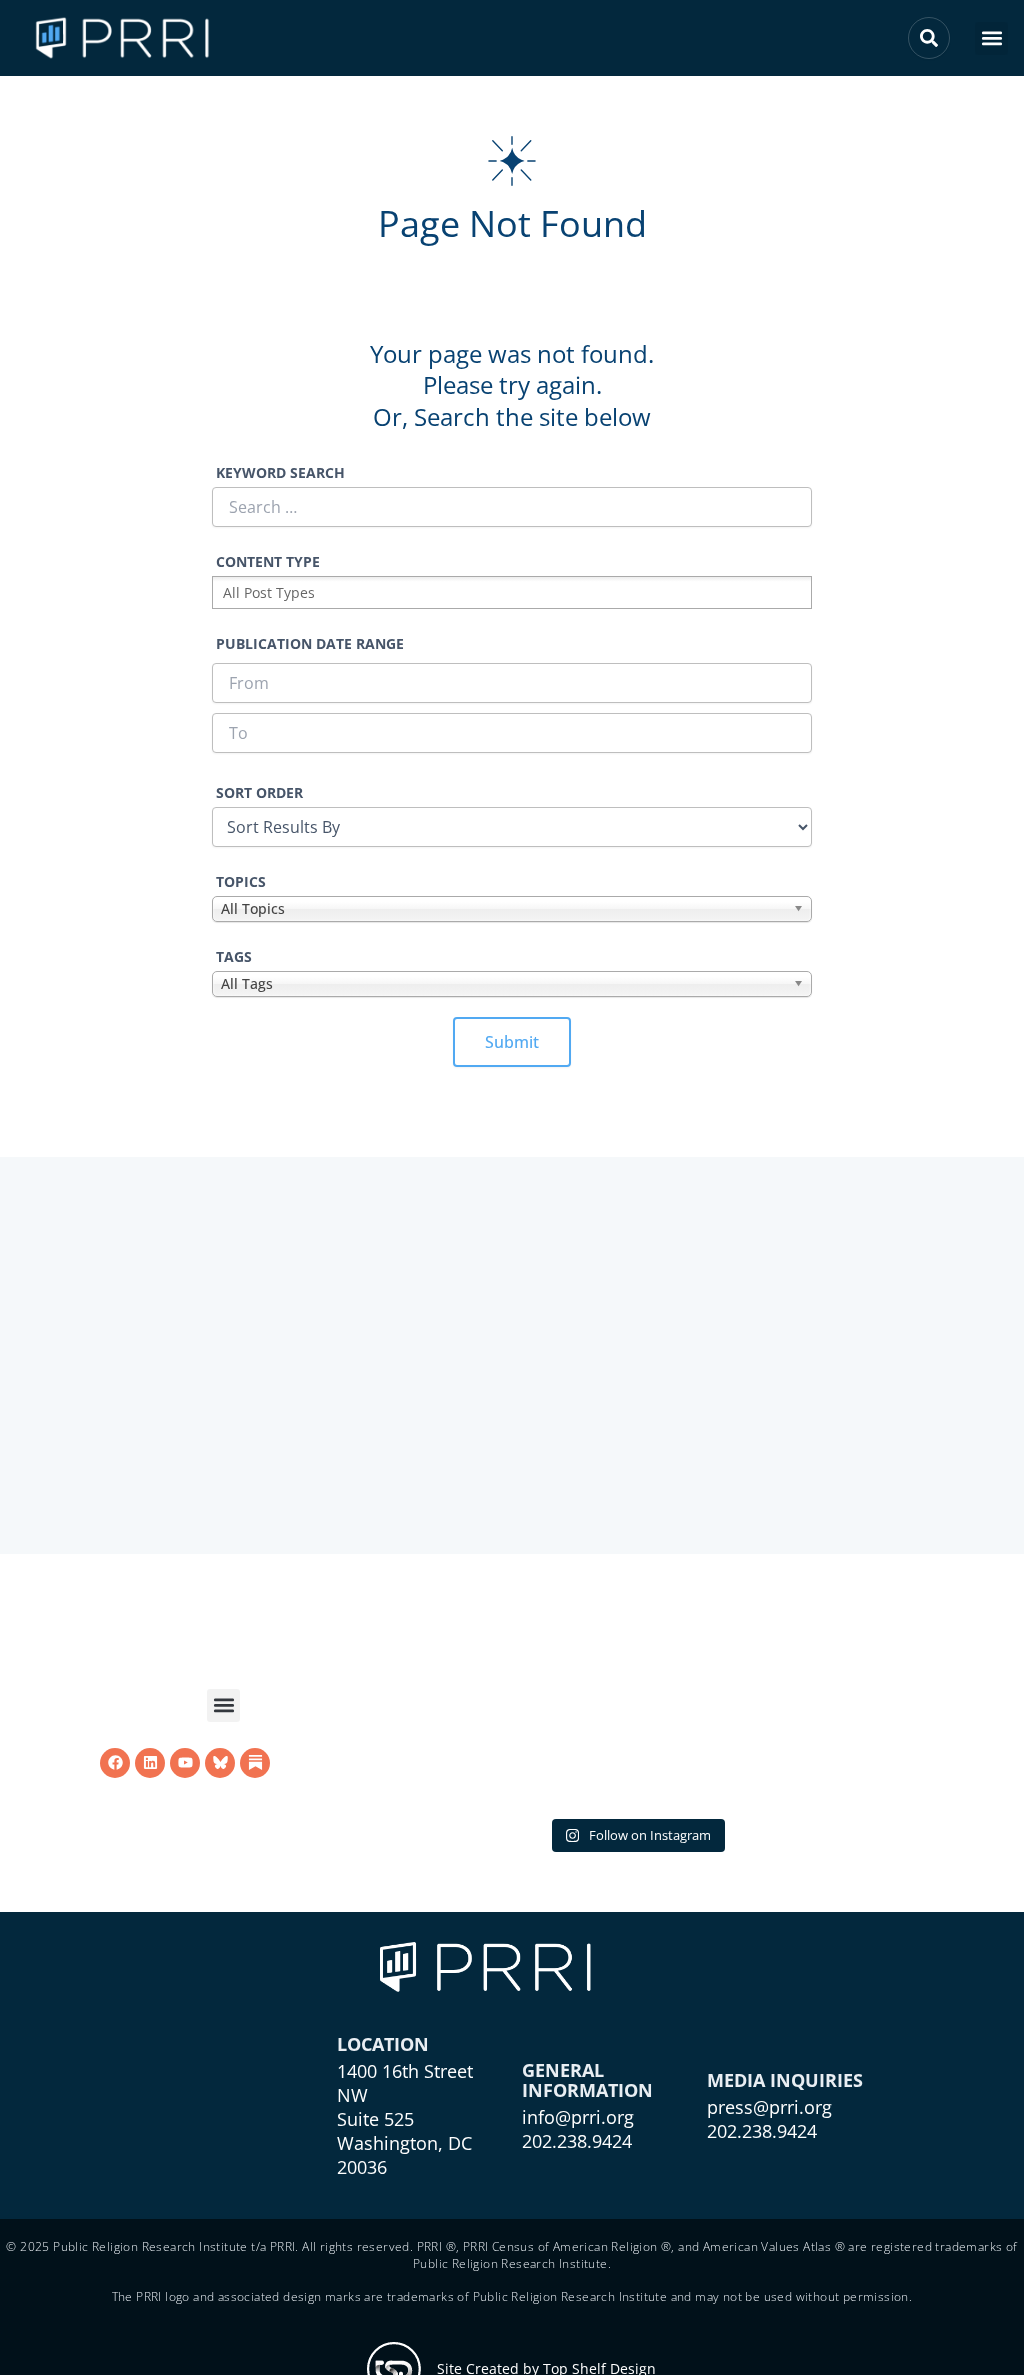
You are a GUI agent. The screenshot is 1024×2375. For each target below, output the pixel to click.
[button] (991, 38)
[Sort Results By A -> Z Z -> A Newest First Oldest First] (512, 827)
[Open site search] (929, 38)
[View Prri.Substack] (255, 1763)
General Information (587, 2080)
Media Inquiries (785, 2080)
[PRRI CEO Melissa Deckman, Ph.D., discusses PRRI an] (636, 1709)
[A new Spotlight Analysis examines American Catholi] (440, 1709)
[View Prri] (220, 1763)
